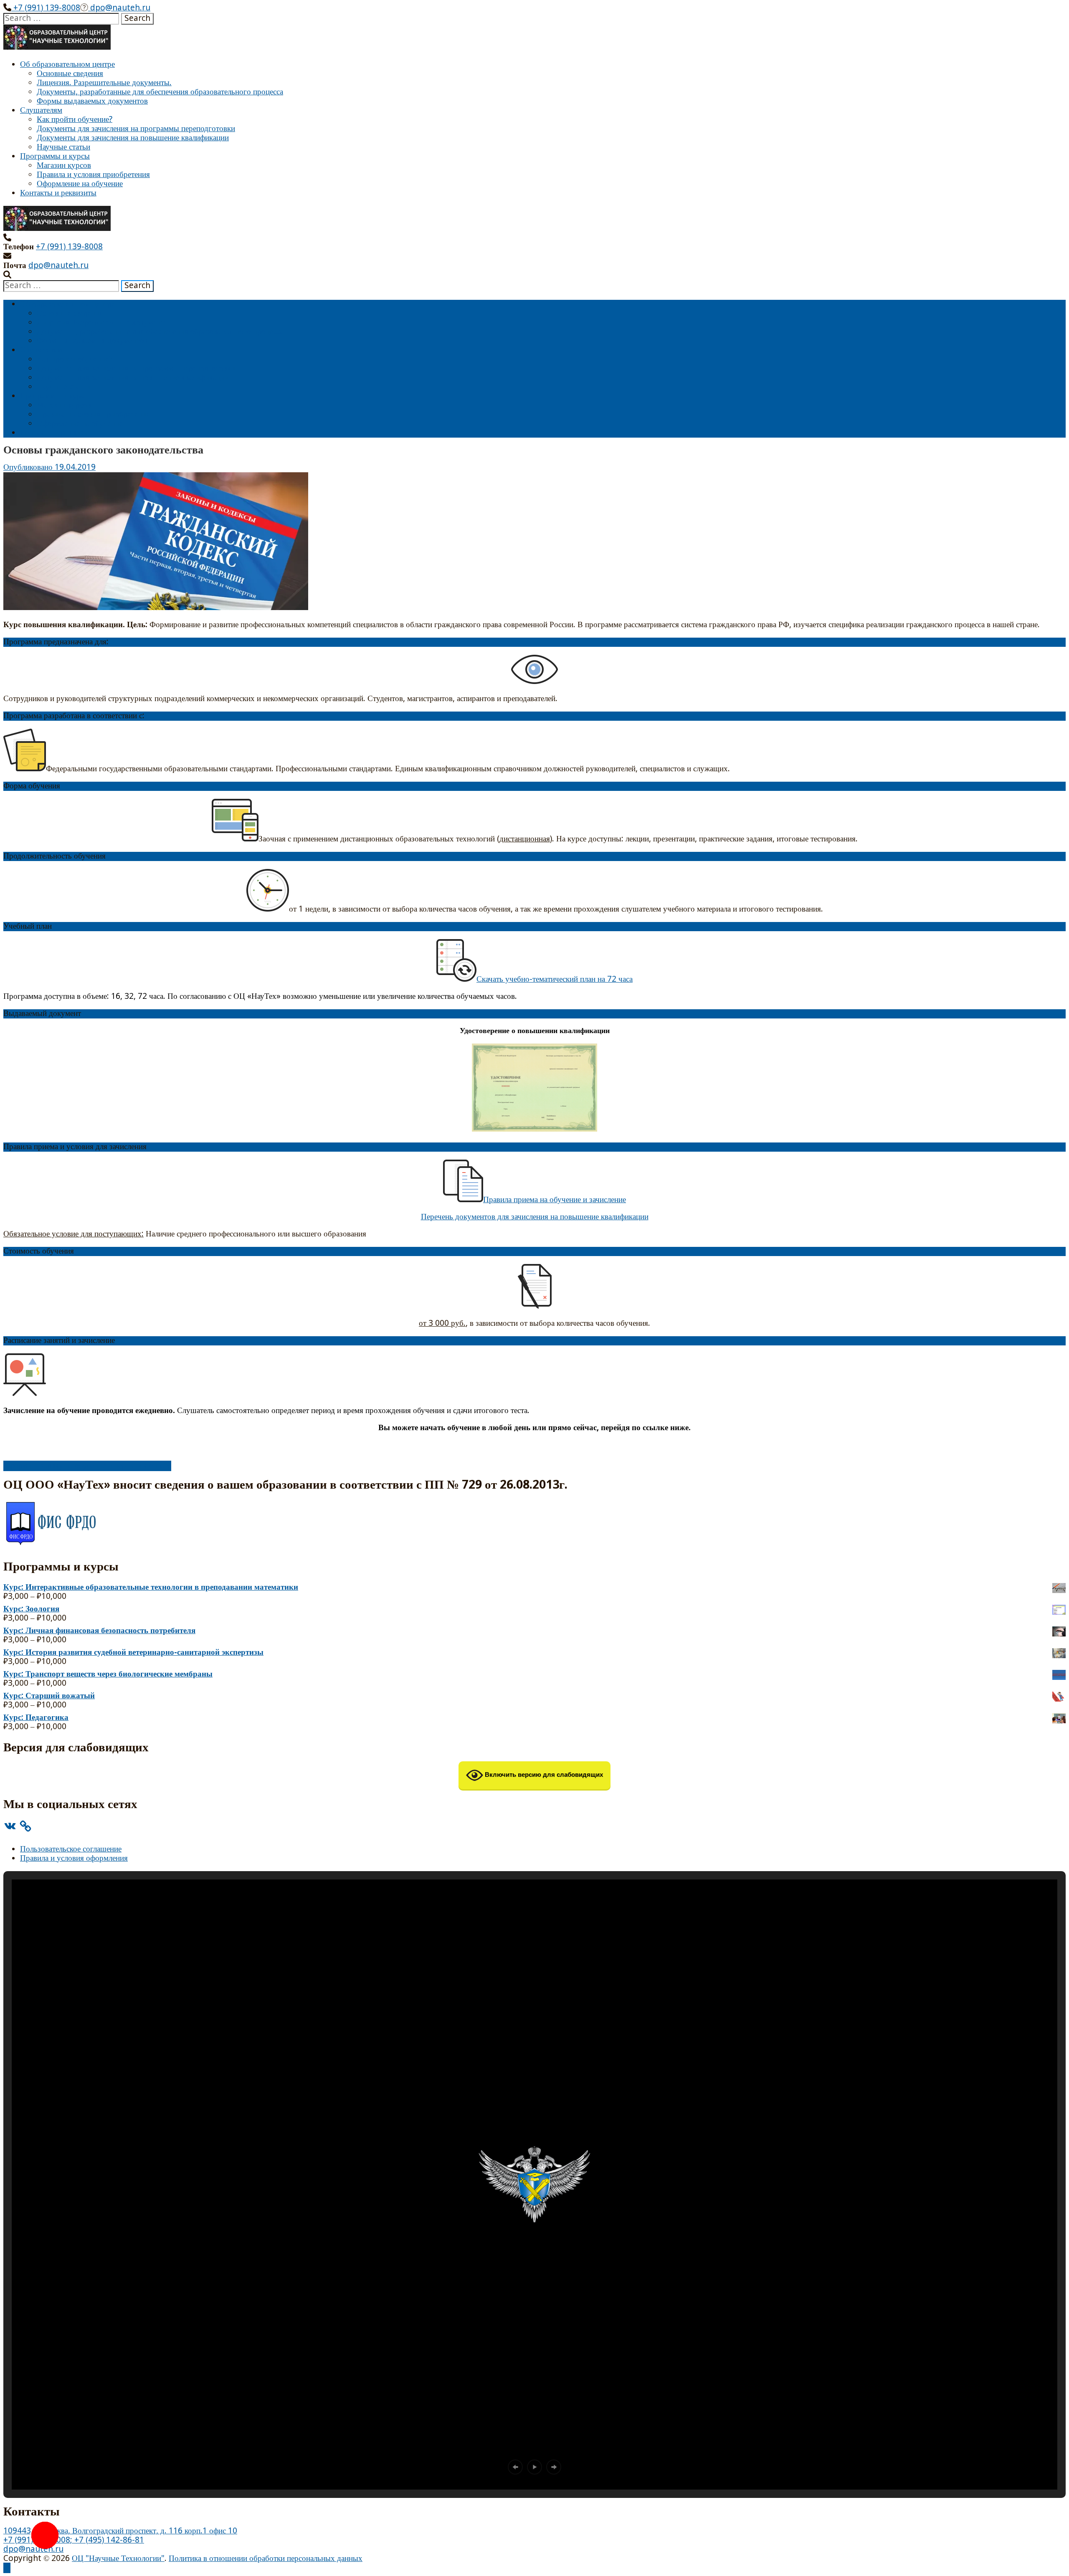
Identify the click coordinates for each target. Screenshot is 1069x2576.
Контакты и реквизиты (58, 193)
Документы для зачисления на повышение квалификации (133, 138)
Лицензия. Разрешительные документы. (104, 83)
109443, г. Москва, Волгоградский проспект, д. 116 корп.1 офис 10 (120, 2531)
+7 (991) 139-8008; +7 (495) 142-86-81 (74, 2540)
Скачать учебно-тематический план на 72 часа (555, 979)
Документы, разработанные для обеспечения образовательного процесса (160, 92)
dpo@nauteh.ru (119, 8)
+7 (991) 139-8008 (46, 8)
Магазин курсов (64, 166)
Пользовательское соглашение (71, 1849)
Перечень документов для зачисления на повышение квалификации (535, 1217)
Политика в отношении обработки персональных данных (266, 2559)
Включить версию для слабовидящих (543, 1774)
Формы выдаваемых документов (92, 101)
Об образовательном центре (67, 65)
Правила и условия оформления (74, 1858)
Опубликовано (29, 467)
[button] (515, 2467)
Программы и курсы (55, 156)
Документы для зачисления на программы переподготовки (136, 129)
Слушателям (41, 110)
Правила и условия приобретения (93, 175)
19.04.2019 (75, 467)
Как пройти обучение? (75, 120)
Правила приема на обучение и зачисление (555, 1200)
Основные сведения (70, 74)
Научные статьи (63, 147)
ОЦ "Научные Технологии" (118, 2559)
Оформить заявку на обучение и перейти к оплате (87, 1466)
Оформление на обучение (80, 184)
